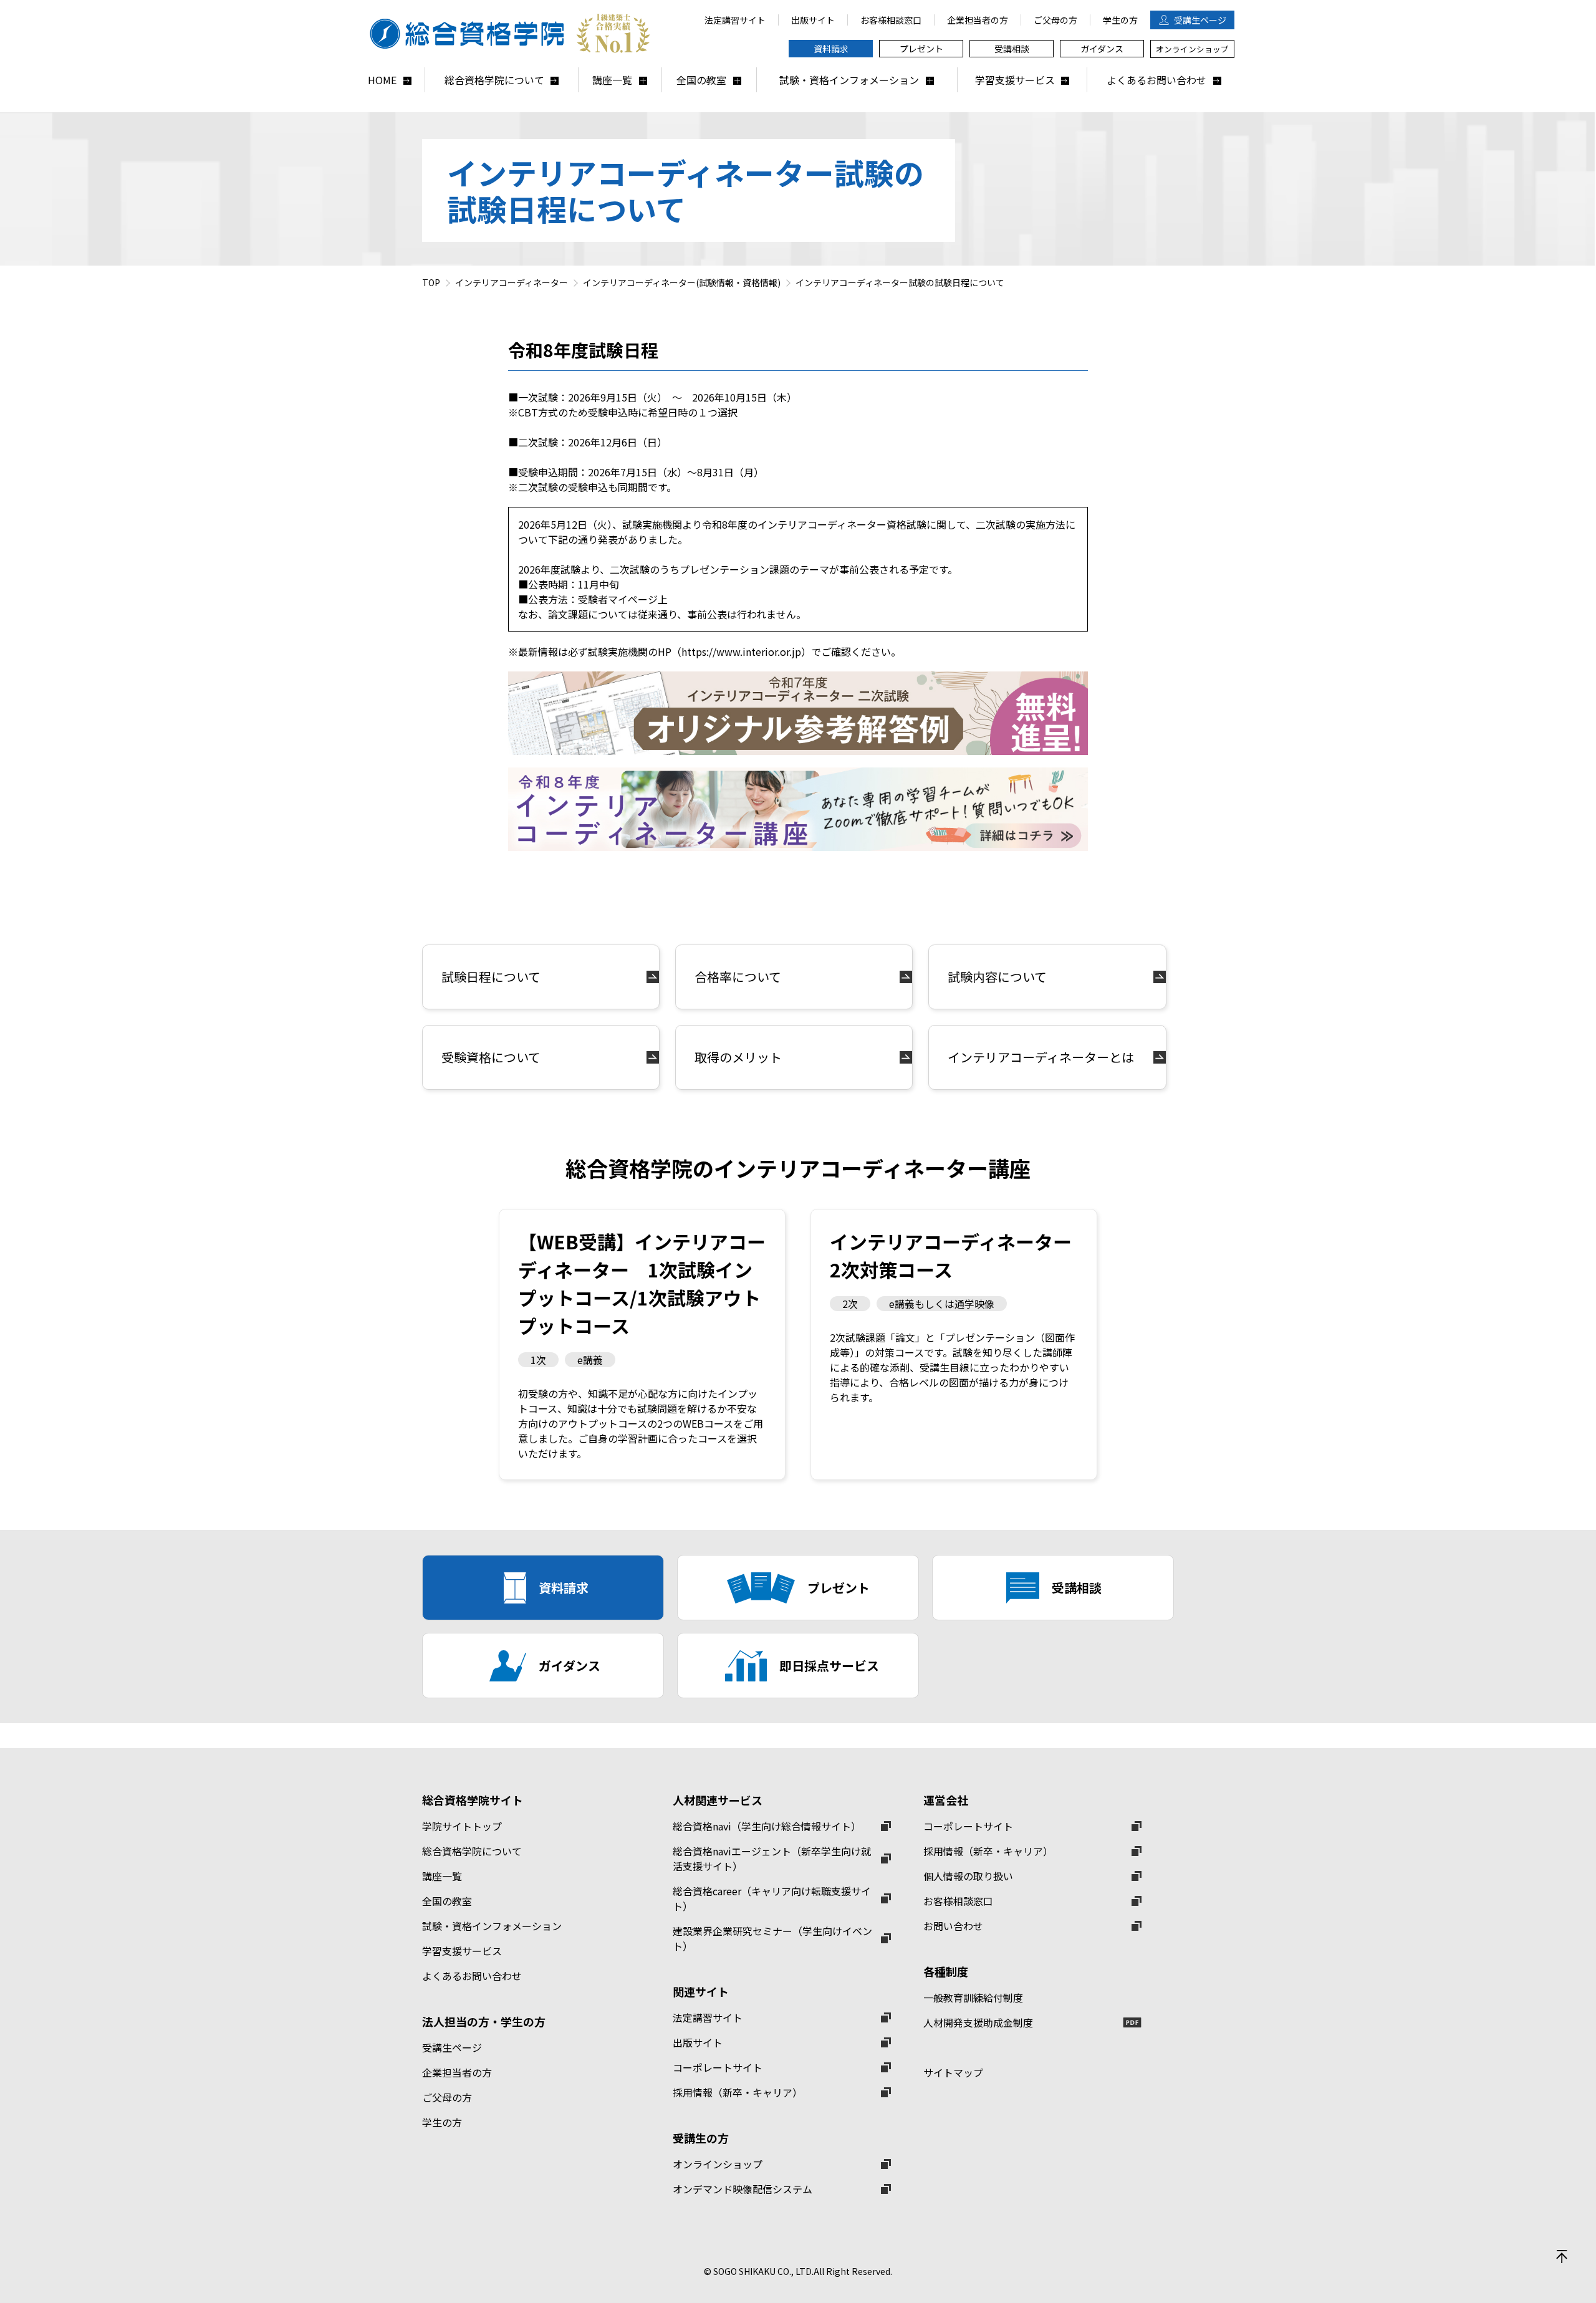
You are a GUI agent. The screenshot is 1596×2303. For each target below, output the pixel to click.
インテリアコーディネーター (512, 282)
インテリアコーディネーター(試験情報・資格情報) (682, 282)
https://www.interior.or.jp (741, 651)
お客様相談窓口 (958, 1901)
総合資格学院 (511, 34)
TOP (431, 282)
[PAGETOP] (1562, 2256)
